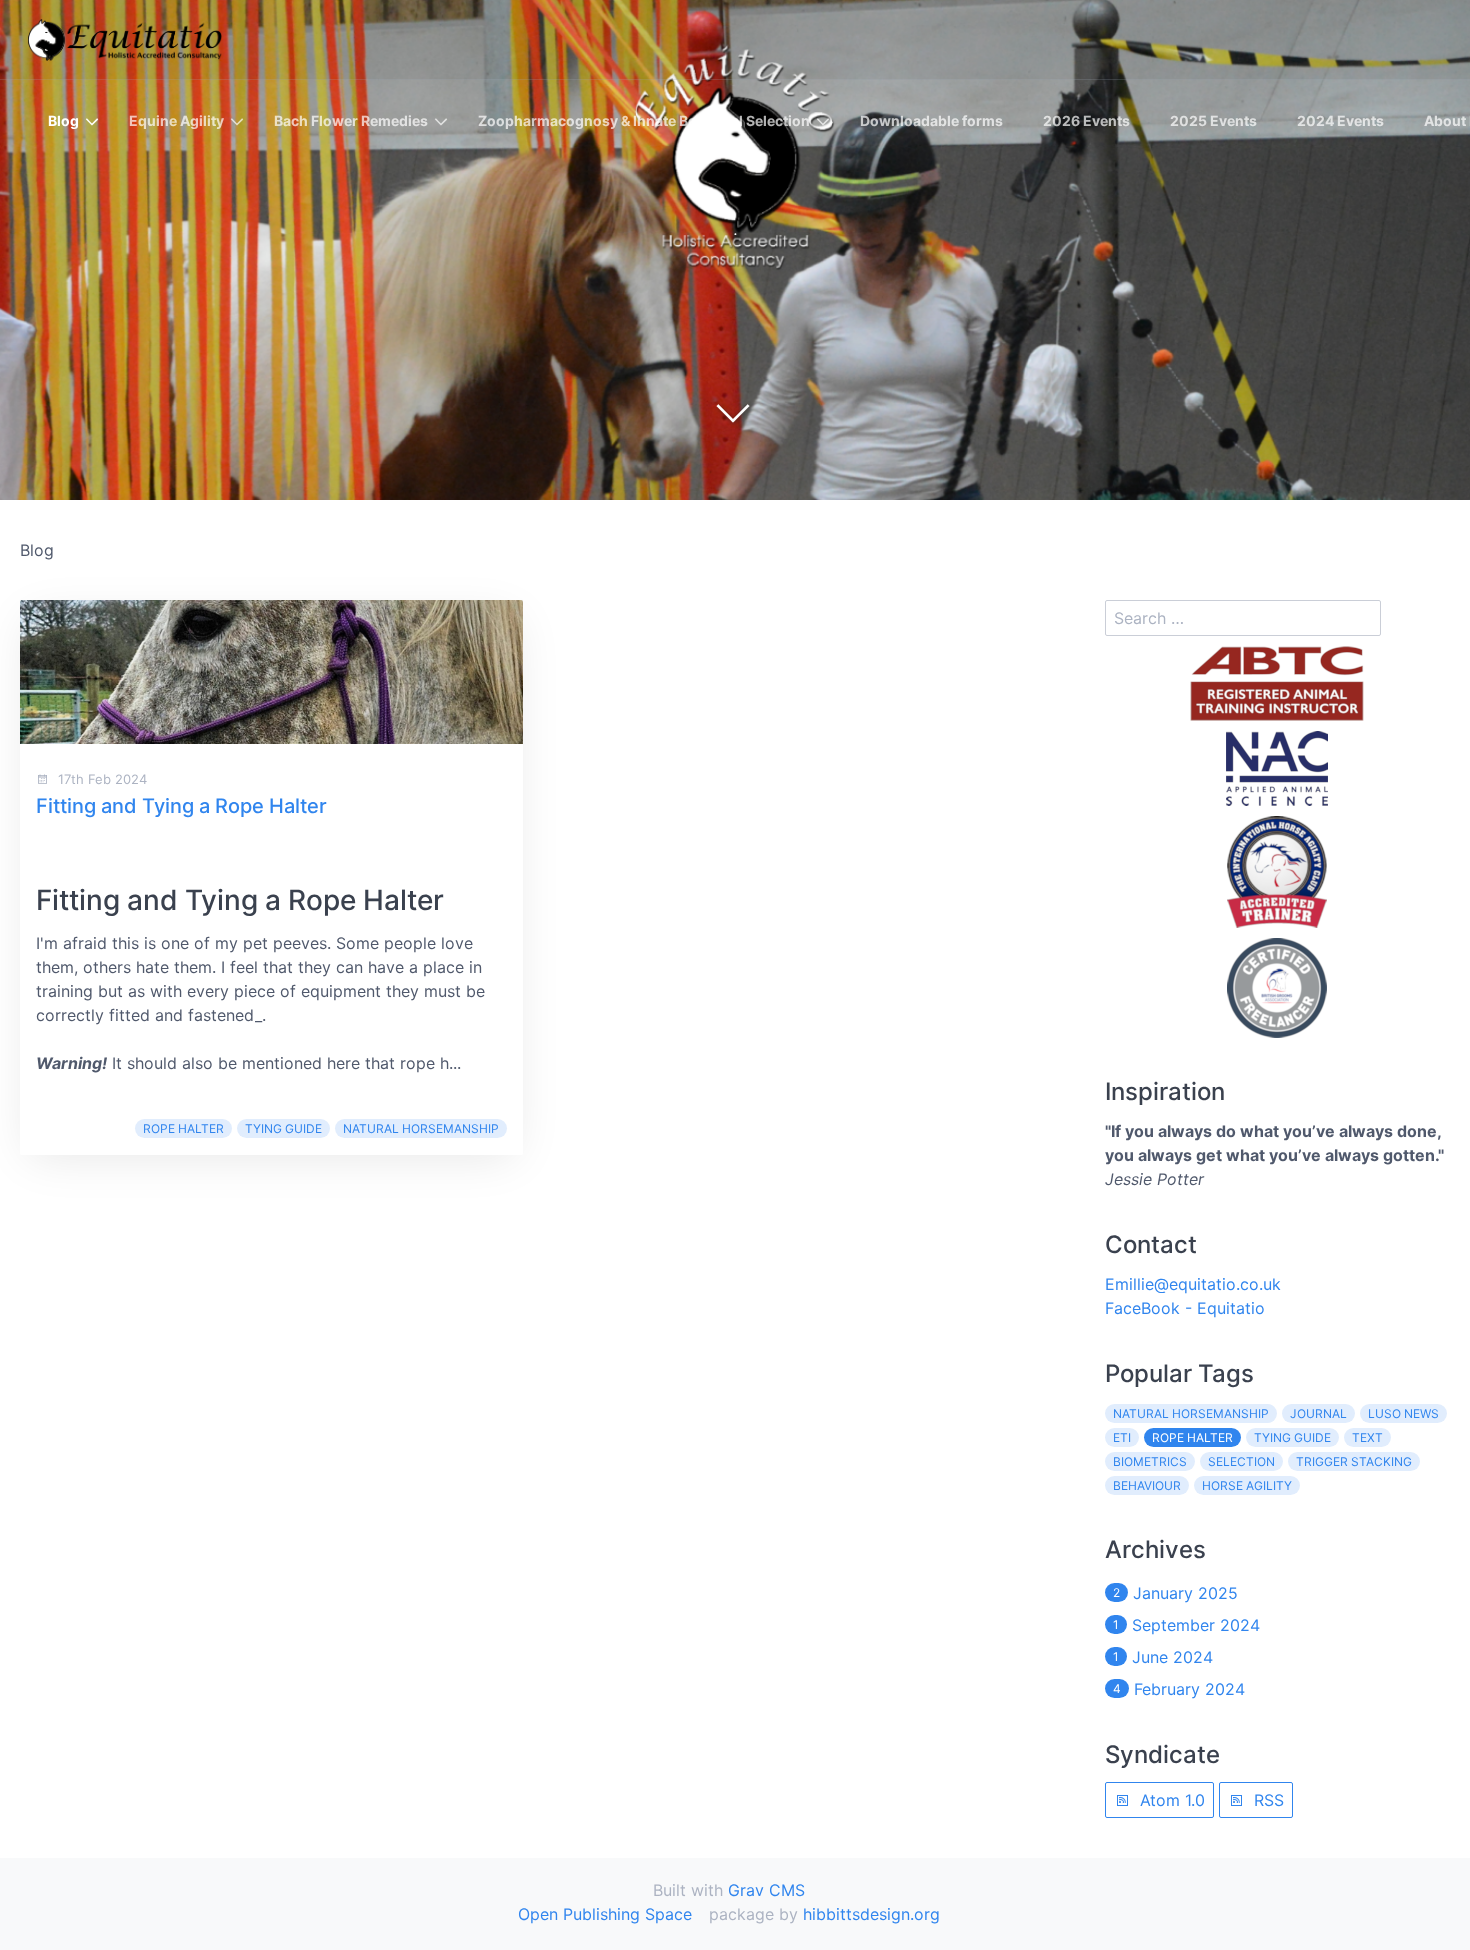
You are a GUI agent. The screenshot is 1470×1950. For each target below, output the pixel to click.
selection (1241, 1461)
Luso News (1403, 1413)
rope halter (183, 1128)
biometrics (1150, 1461)
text (1367, 1437)
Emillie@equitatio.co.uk (1193, 1284)
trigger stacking (1354, 1461)
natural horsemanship (421, 1128)
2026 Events (1086, 120)
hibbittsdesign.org (871, 1914)
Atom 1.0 (1170, 1800)
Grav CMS (766, 1890)
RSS (1266, 1800)
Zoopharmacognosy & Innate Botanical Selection (644, 120)
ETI (1122, 1437)
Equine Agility (176, 120)
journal (1318, 1413)
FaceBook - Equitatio (1185, 1308)
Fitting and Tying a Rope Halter (181, 806)
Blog (63, 120)
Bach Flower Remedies (351, 120)
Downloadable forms (931, 120)
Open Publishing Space (605, 1914)
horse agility (1247, 1485)
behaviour (1147, 1485)
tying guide (283, 1128)
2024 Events (1340, 120)
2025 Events (1213, 120)
